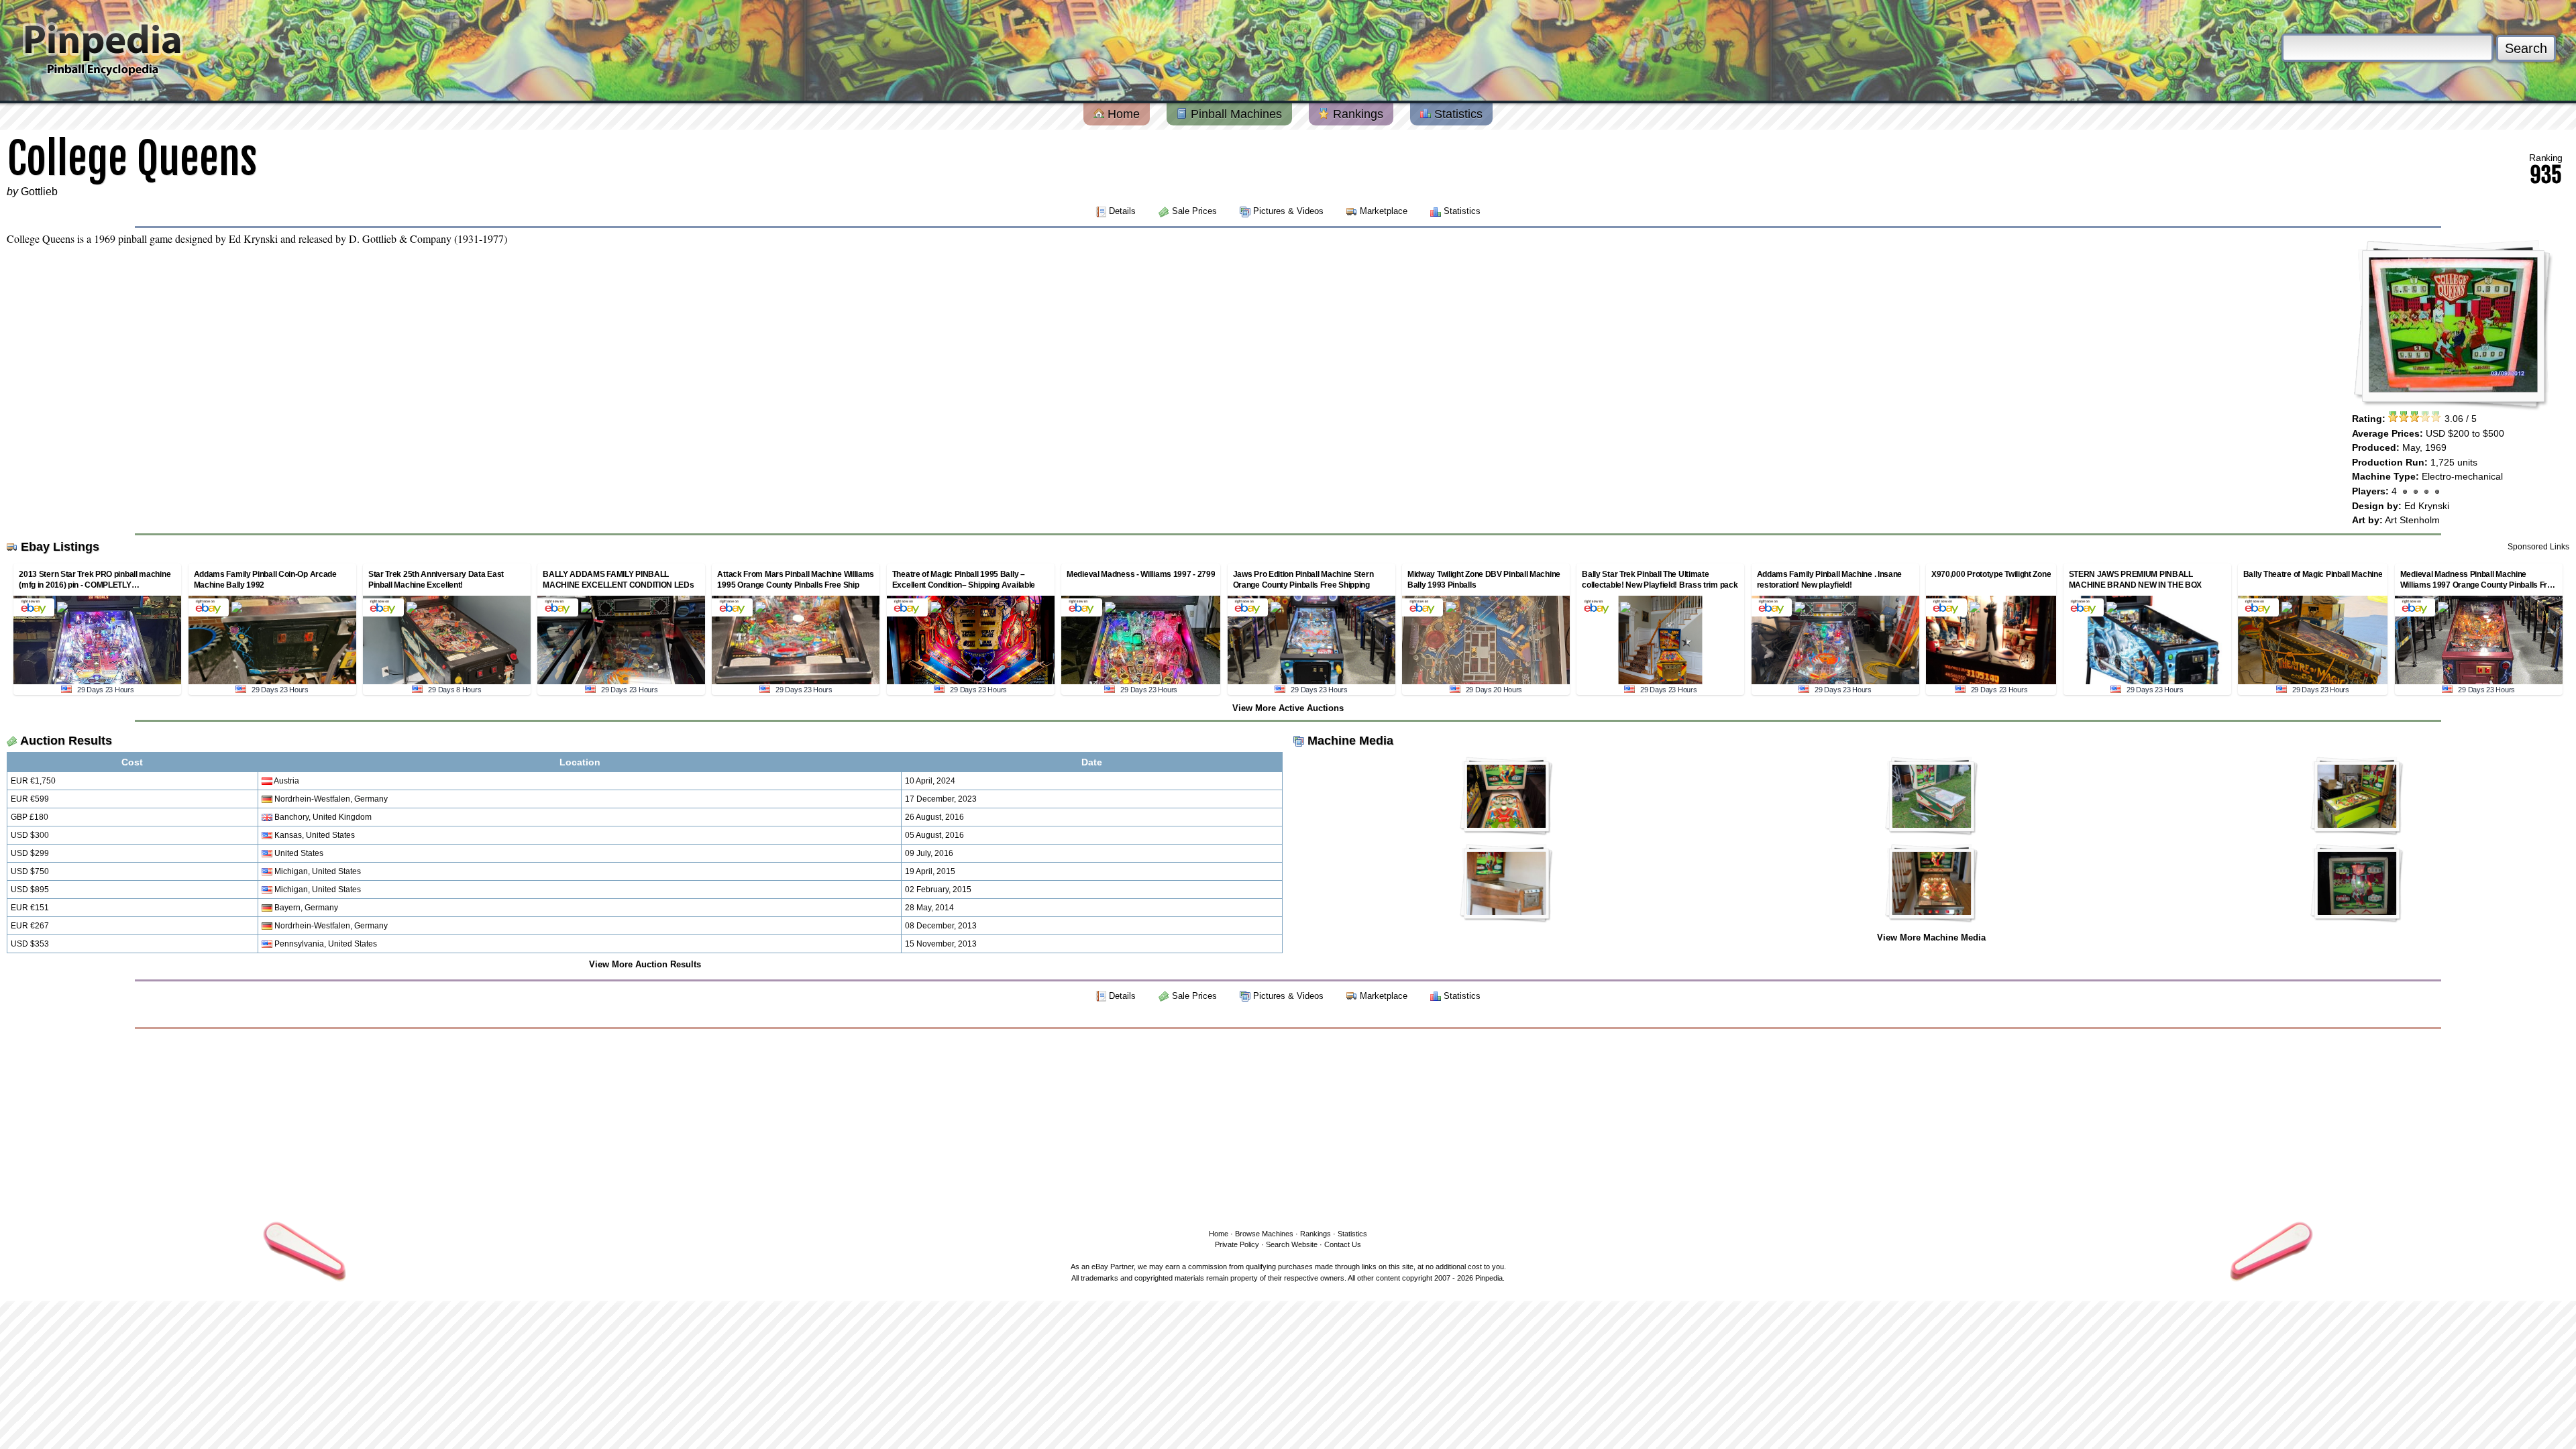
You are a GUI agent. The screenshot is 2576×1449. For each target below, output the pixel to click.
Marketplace (1384, 211)
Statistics (1457, 114)
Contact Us (1343, 1244)
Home (1122, 114)
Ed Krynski (2427, 506)
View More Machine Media (1931, 937)
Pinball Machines (1235, 114)
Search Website (1292, 1244)
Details (1122, 211)
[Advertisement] (1288, 1126)
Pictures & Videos (1288, 211)
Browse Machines (1264, 1234)
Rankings (1356, 114)
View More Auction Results (645, 964)
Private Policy (1237, 1244)
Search (2526, 48)
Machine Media (1350, 741)
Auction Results (66, 741)
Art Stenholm (2412, 520)
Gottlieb (39, 192)
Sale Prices (1194, 211)
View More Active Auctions (1288, 708)
